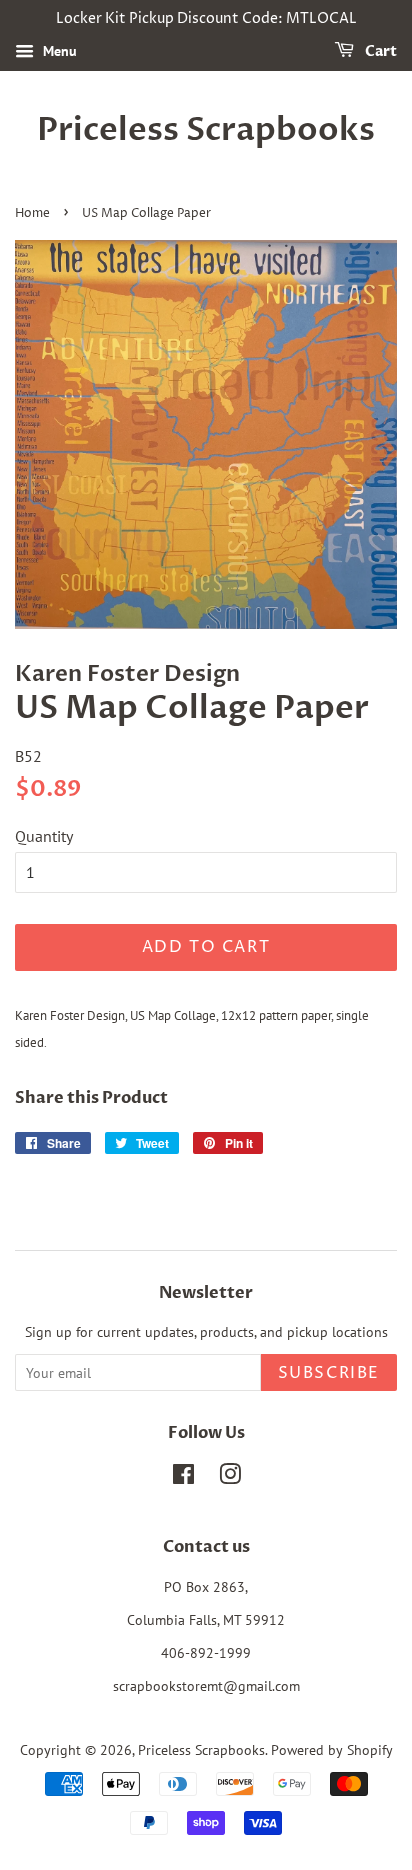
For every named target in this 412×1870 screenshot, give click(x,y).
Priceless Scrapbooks (206, 130)
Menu (58, 51)
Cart (379, 51)
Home (32, 213)
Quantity (44, 836)
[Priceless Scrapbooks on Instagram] (230, 1478)
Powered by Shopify (332, 1750)
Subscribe (329, 1373)
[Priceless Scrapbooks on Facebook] (183, 1478)
